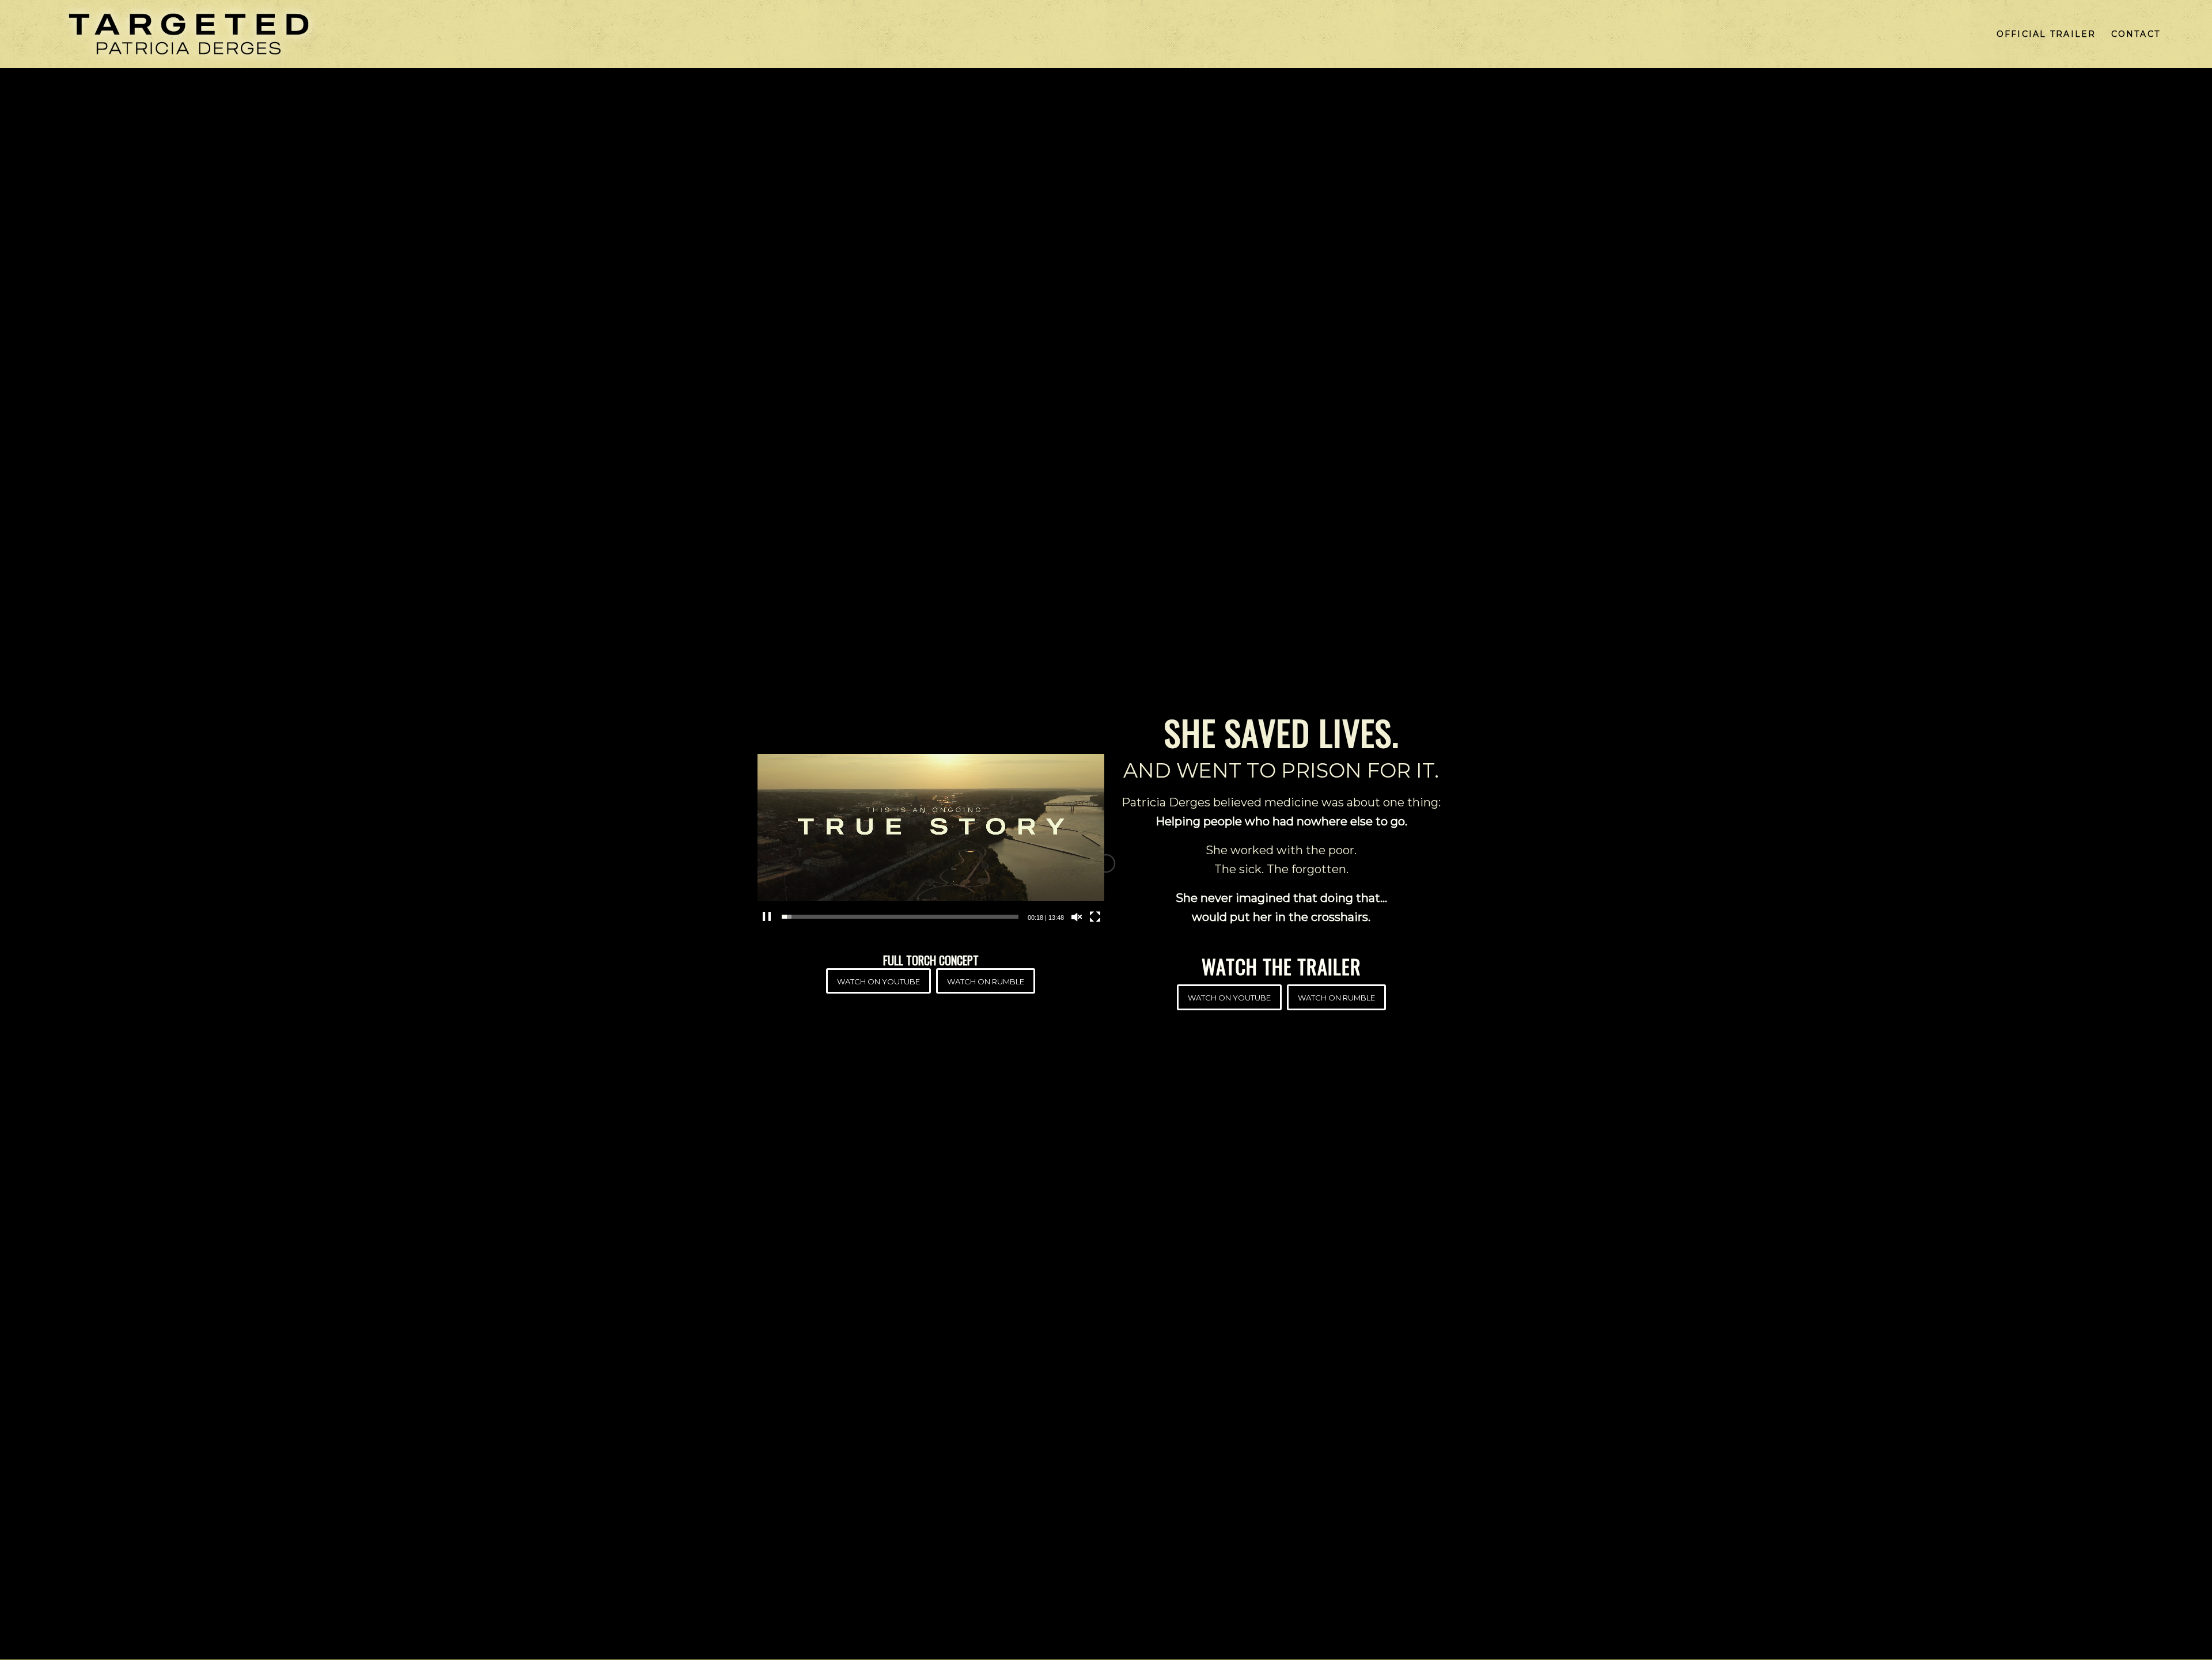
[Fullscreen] (1095, 917)
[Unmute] (1077, 917)
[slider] (900, 917)
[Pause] (767, 917)
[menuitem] (2046, 34)
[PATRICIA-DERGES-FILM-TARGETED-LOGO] (189, 34)
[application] (931, 827)
